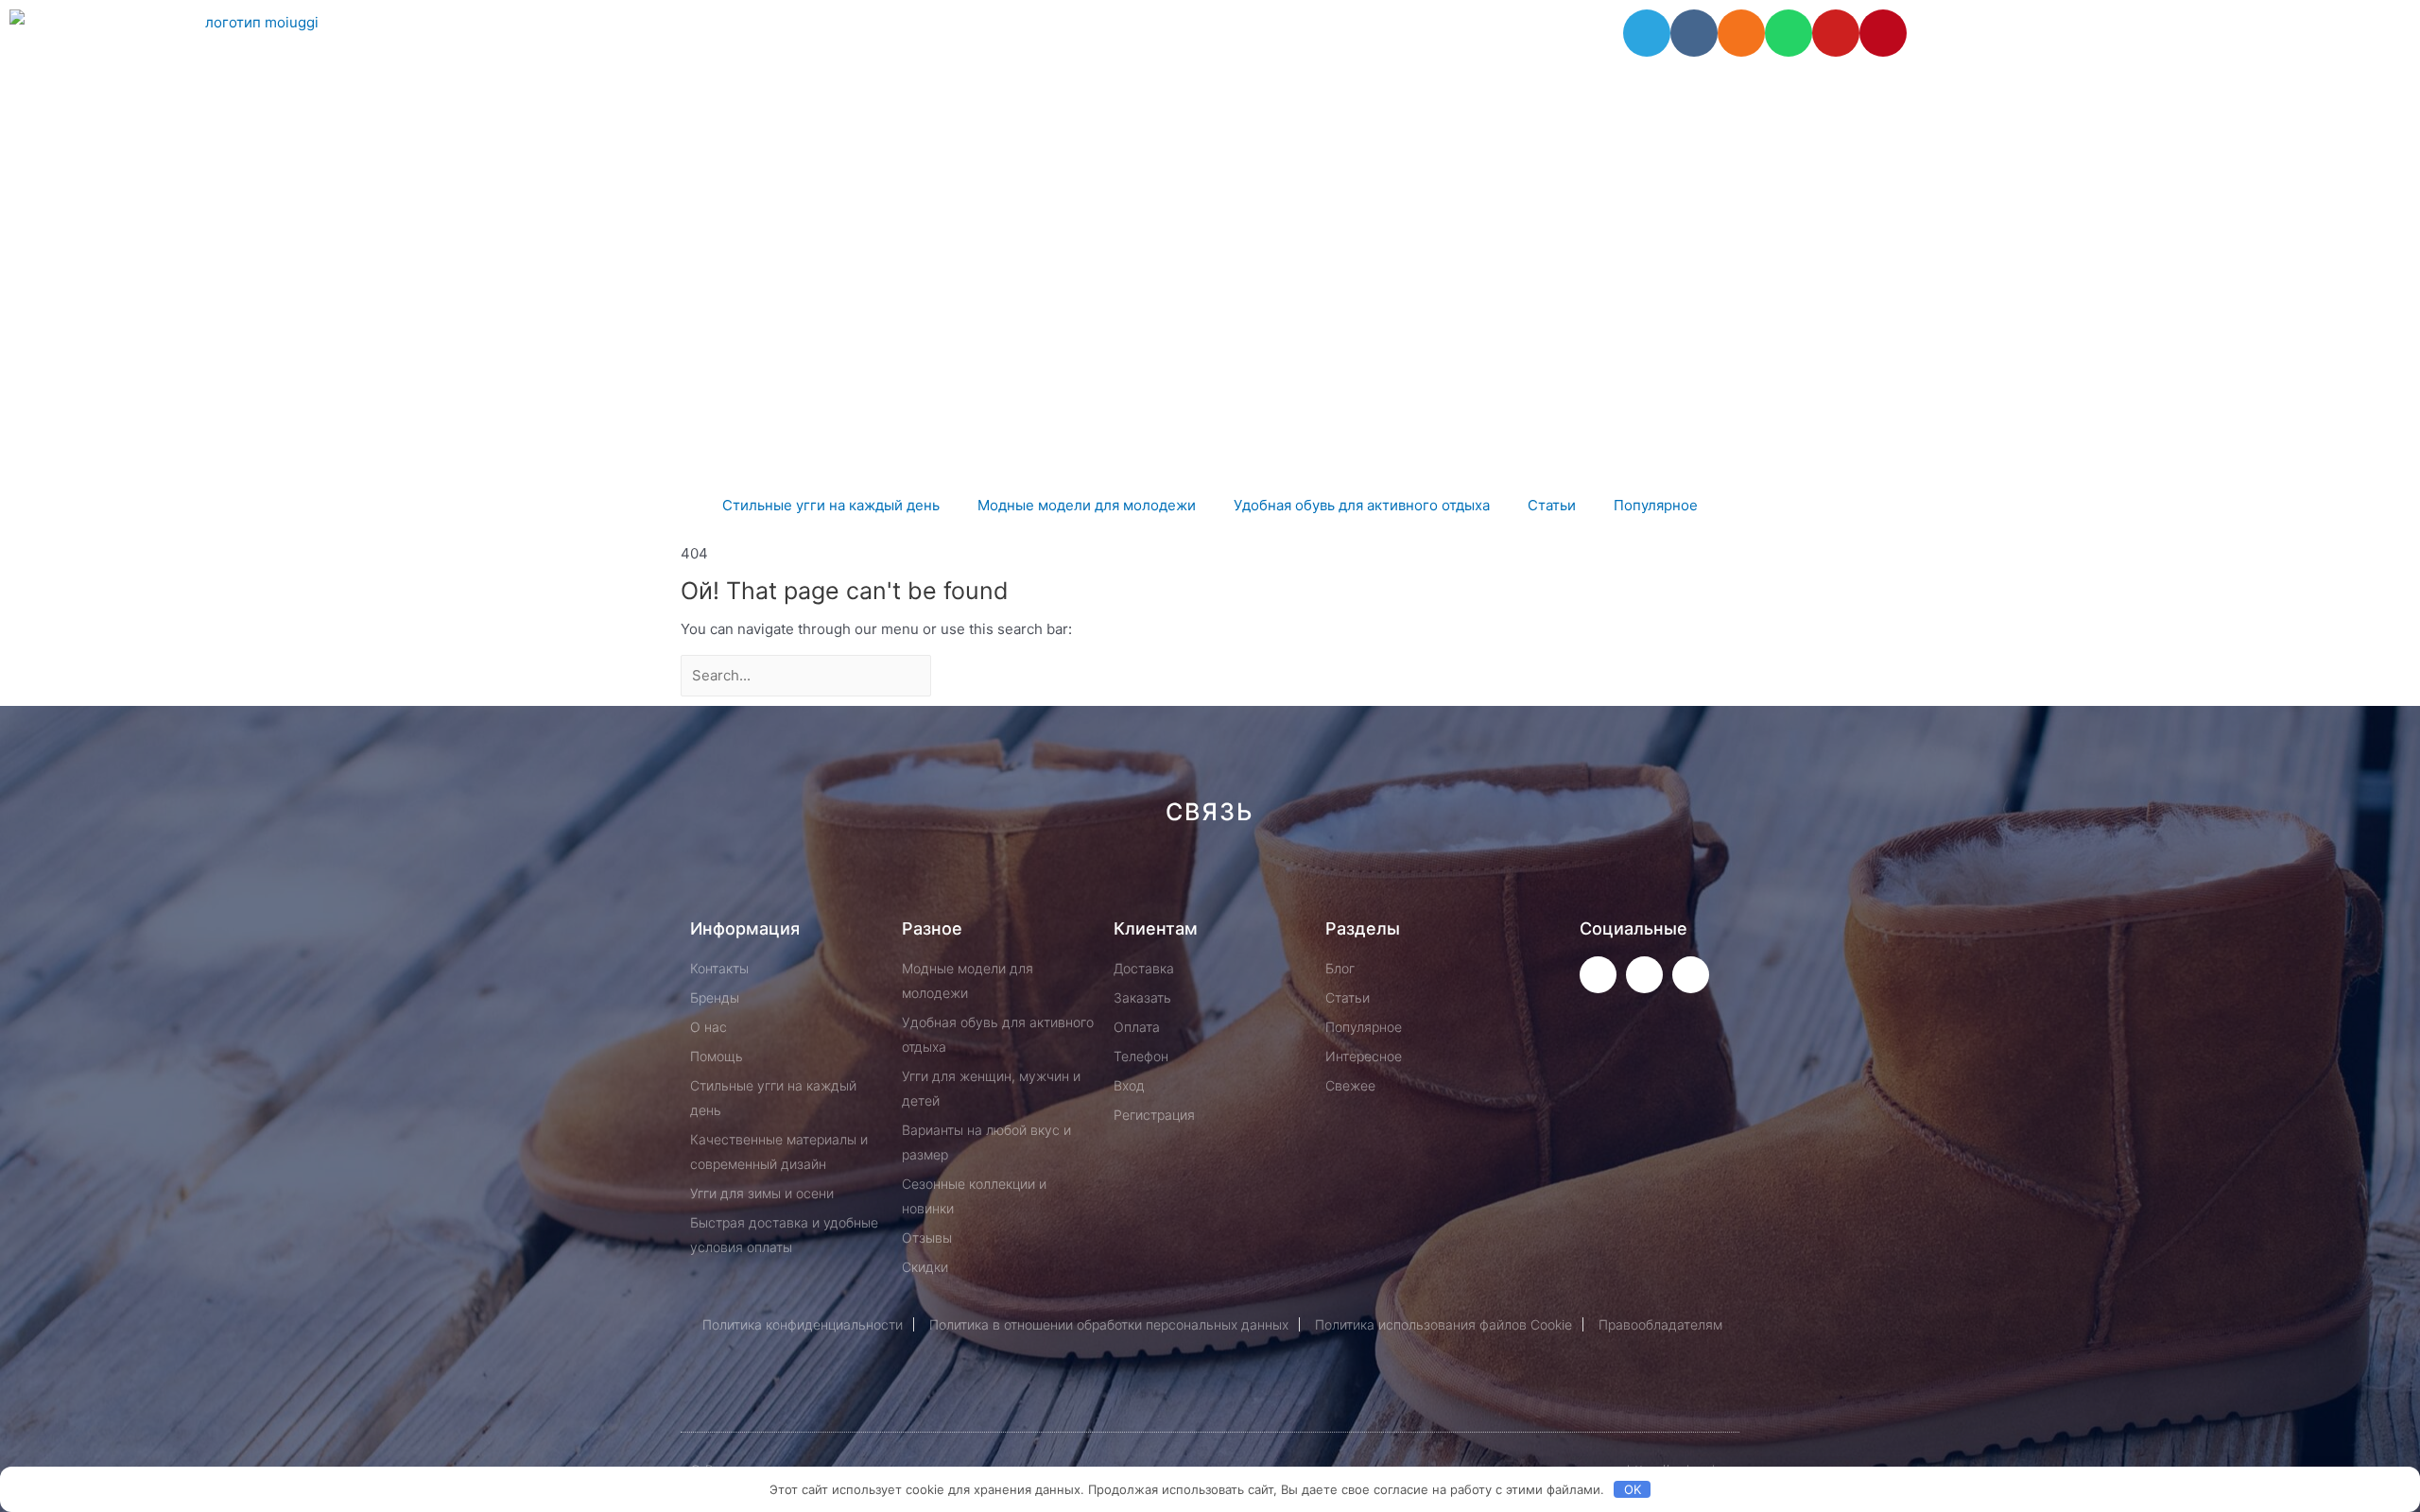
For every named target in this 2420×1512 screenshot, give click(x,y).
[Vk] (1694, 33)
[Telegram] (1647, 33)
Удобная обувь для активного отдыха (1362, 505)
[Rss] (1495, 879)
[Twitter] (1598, 975)
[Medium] (1242, 879)
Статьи (1552, 505)
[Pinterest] (1883, 33)
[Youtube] (1836, 33)
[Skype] (1368, 879)
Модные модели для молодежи (1087, 505)
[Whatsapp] (1789, 33)
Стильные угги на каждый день (831, 505)
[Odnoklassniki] (1741, 33)
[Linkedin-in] (1305, 879)
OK (1633, 1489)
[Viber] (1432, 879)
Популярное (1656, 505)
